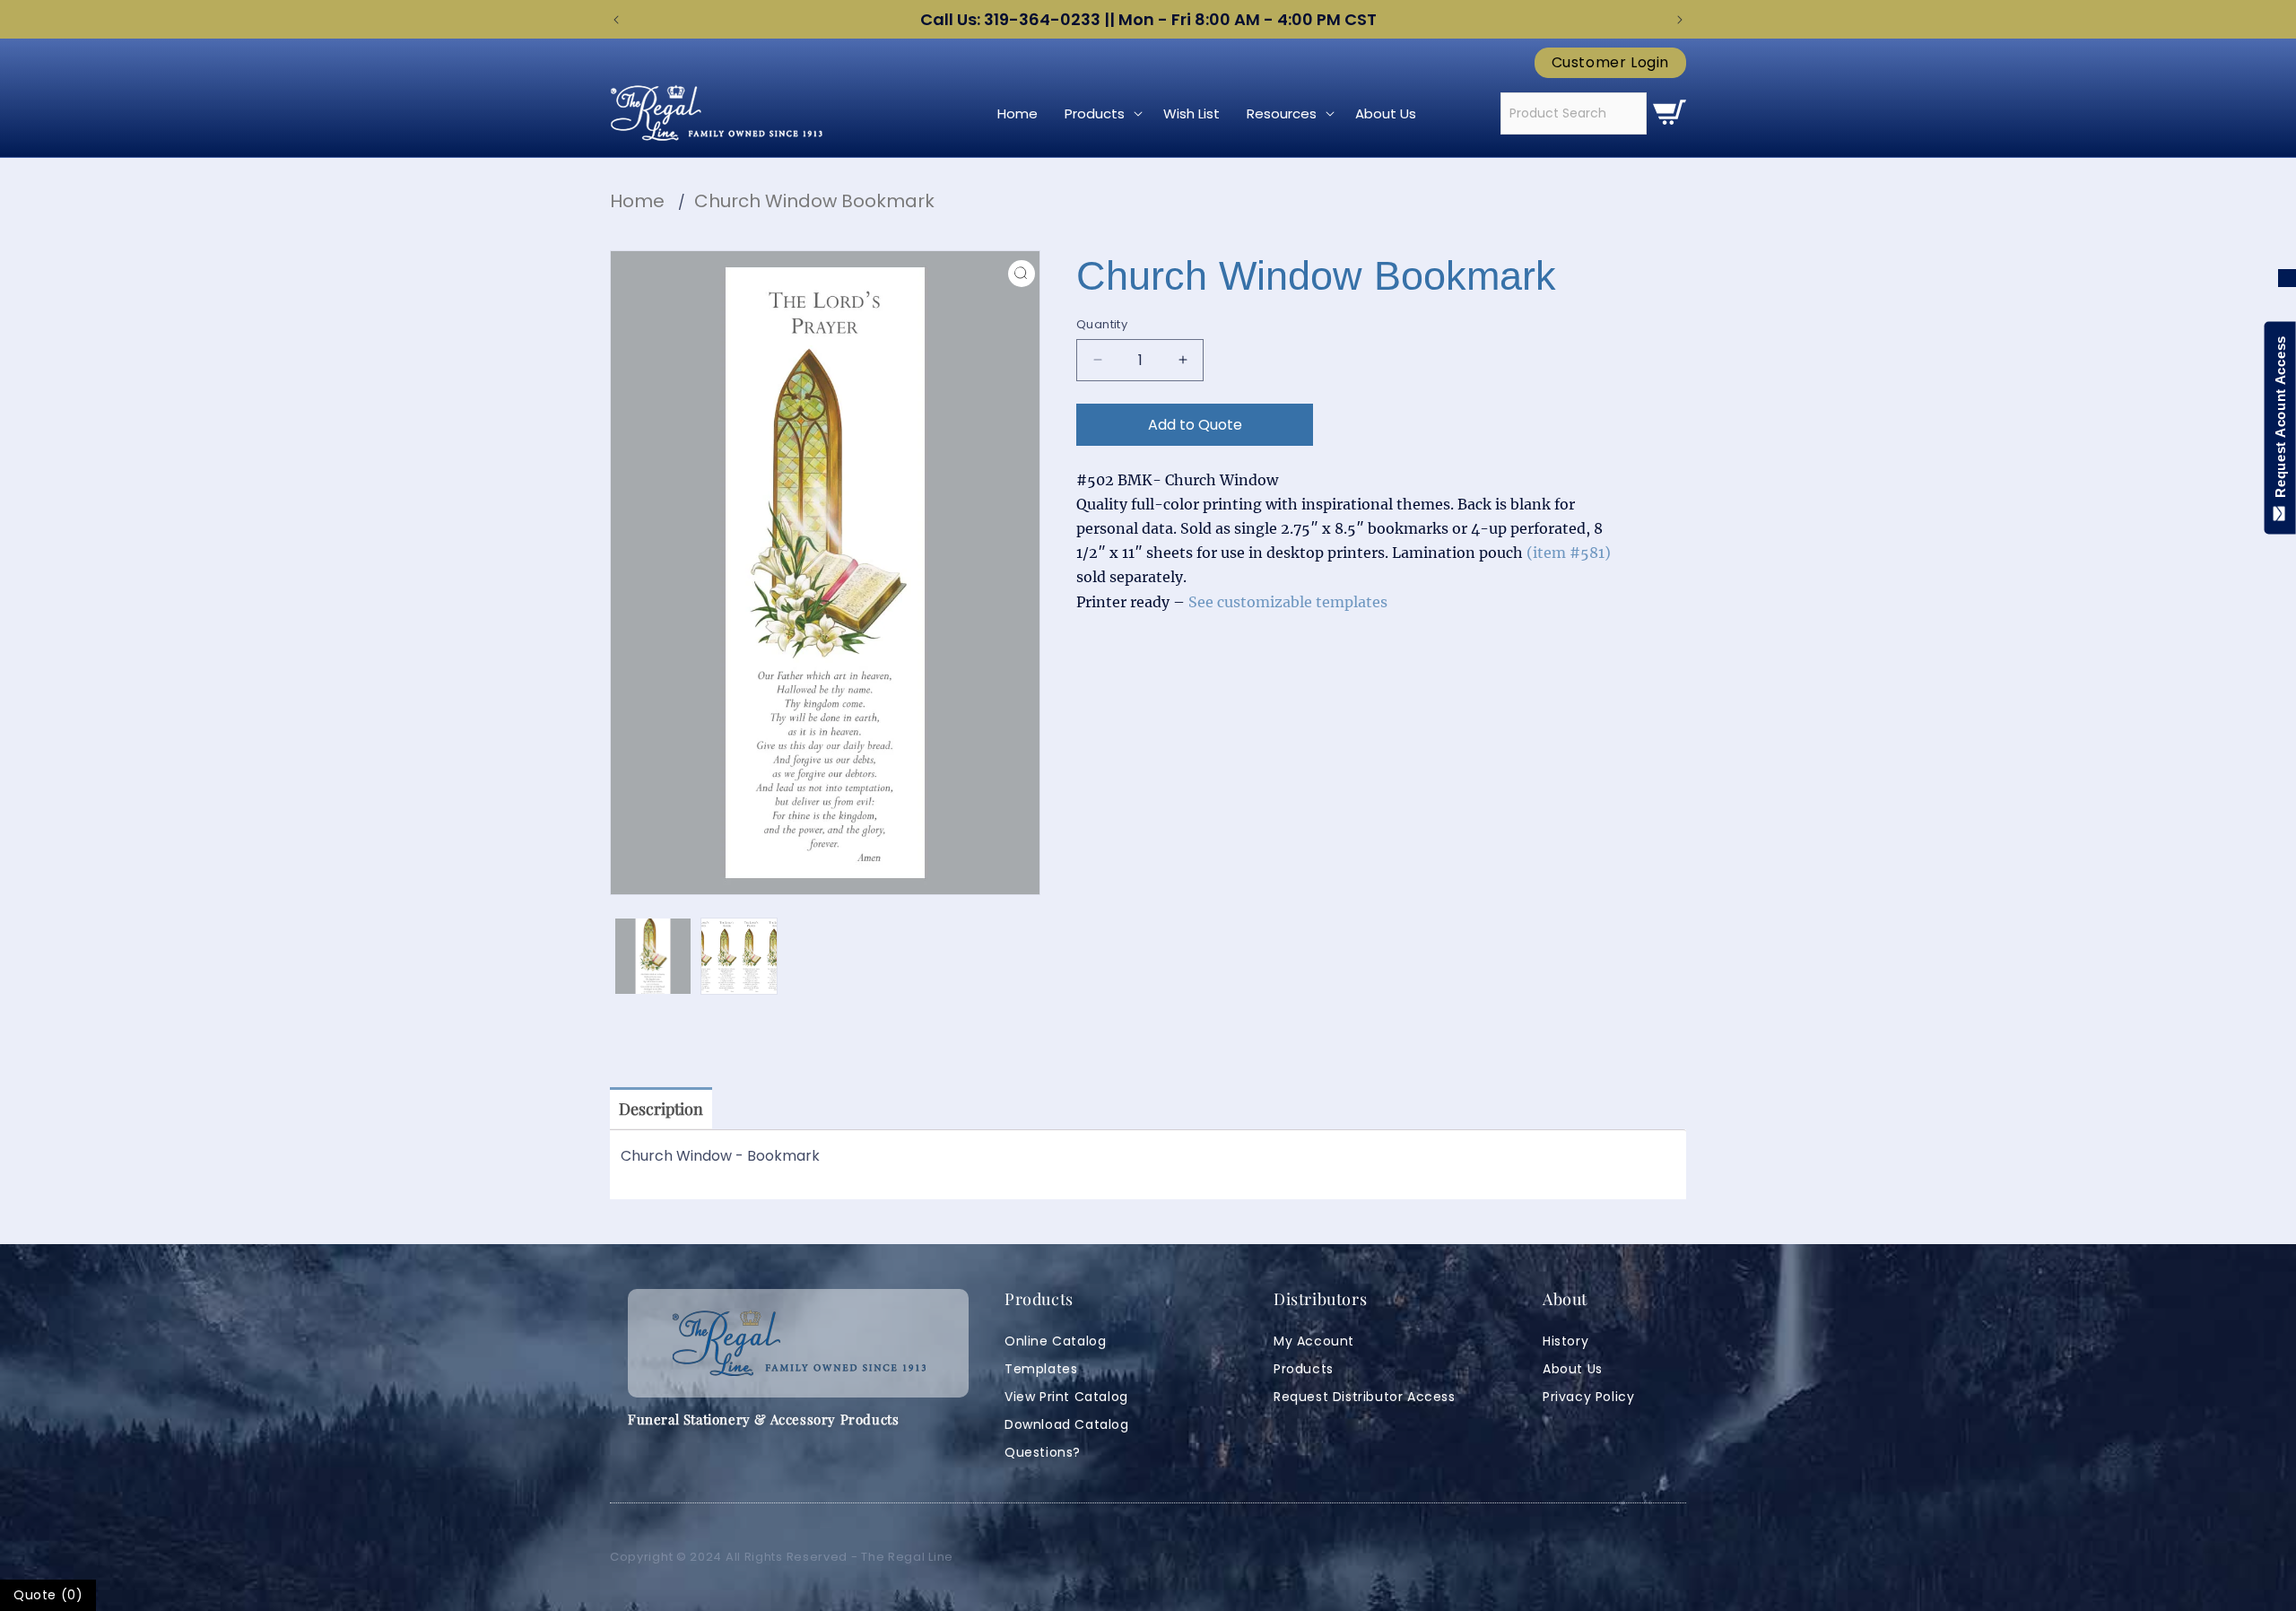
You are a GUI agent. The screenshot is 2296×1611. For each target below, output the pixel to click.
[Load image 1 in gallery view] (653, 956)
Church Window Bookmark (814, 201)
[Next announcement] (1680, 20)
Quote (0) (48, 1595)
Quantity (1102, 324)
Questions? (1043, 1452)
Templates (1041, 1369)
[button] (1100, 114)
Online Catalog (1055, 1341)
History (1565, 1341)
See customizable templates (1288, 602)
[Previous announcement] (616, 20)
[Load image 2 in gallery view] (739, 956)
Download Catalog (1067, 1424)
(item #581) (1569, 553)
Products (1304, 1369)
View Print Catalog (1066, 1397)
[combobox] (1574, 113)
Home (637, 201)
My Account (1314, 1341)
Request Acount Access (2280, 421)
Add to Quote (1195, 425)
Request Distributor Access (1365, 1397)
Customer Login (1610, 63)
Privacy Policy (1588, 1397)
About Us (1573, 1369)
